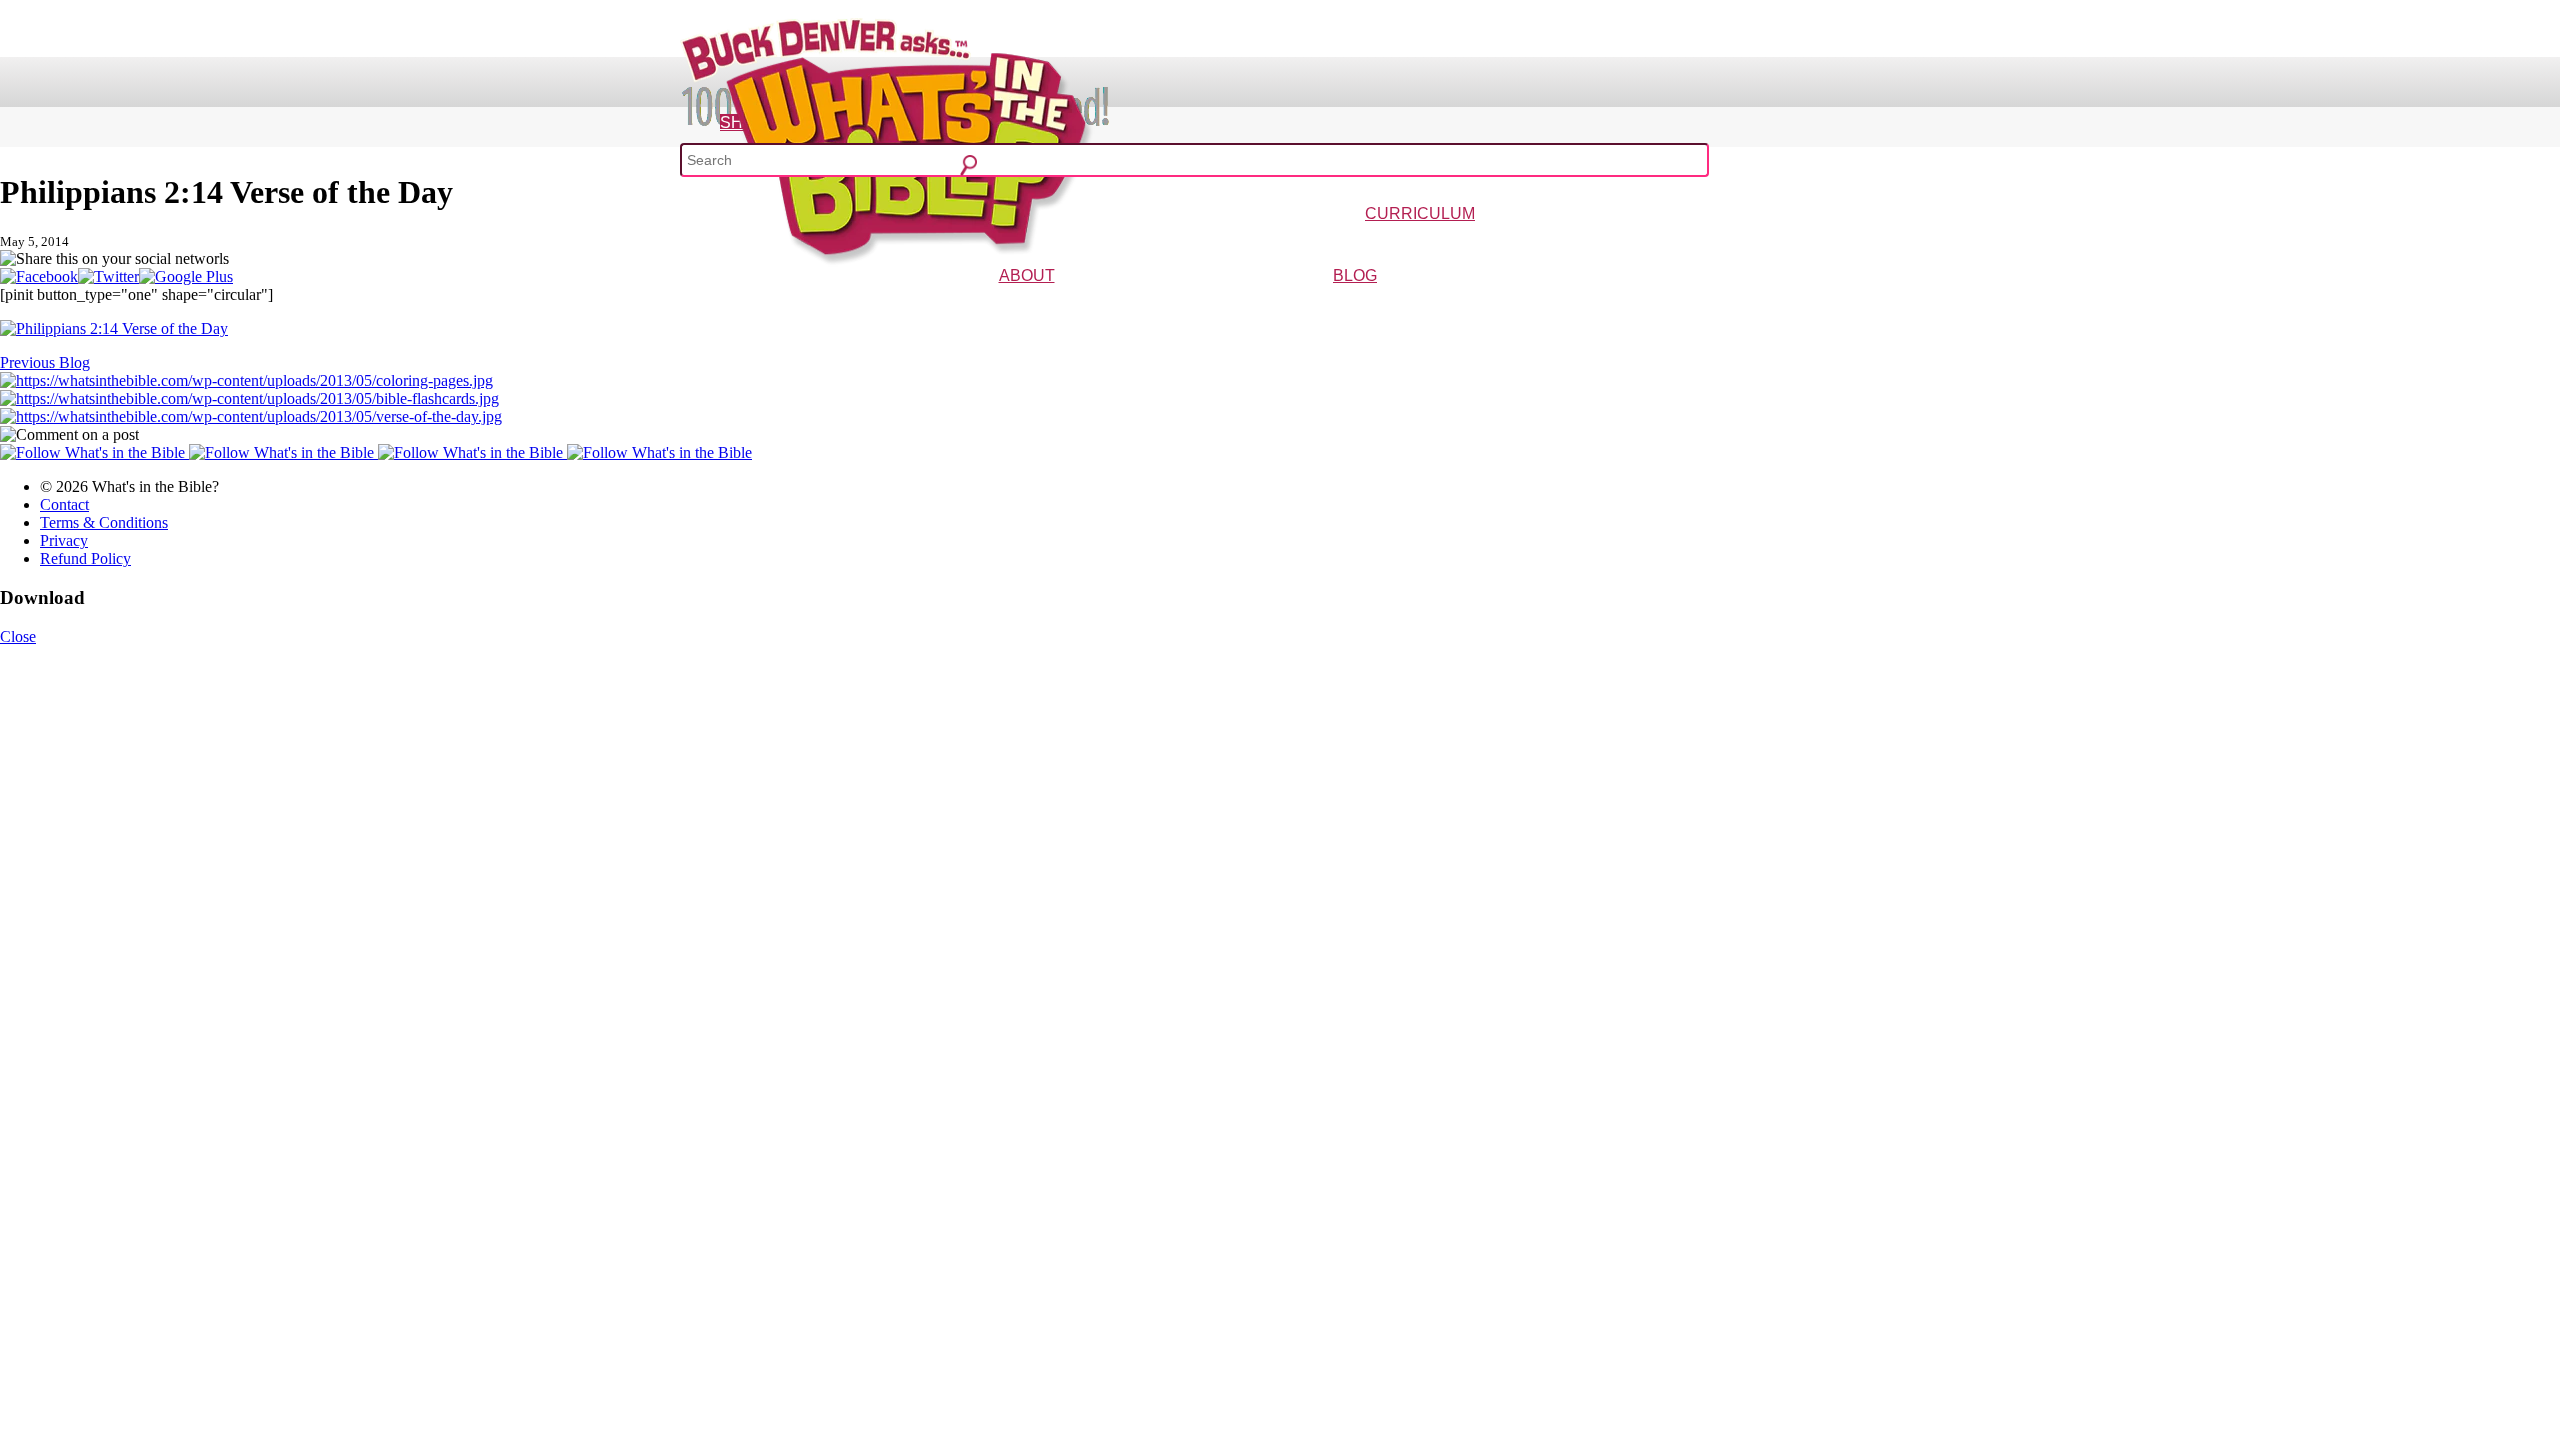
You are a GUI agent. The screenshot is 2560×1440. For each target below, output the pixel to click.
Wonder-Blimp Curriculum (1234, 242)
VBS (1533, 242)
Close (18, 636)
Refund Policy (85, 558)
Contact (64, 504)
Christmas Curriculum (1364, 242)
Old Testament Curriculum (1615, 242)
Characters (1041, 304)
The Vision (982, 304)
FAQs (1085, 304)
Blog (1355, 275)
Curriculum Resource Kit (1752, 242)
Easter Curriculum (1472, 242)
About (1027, 275)
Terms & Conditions (104, 522)
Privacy (64, 540)
